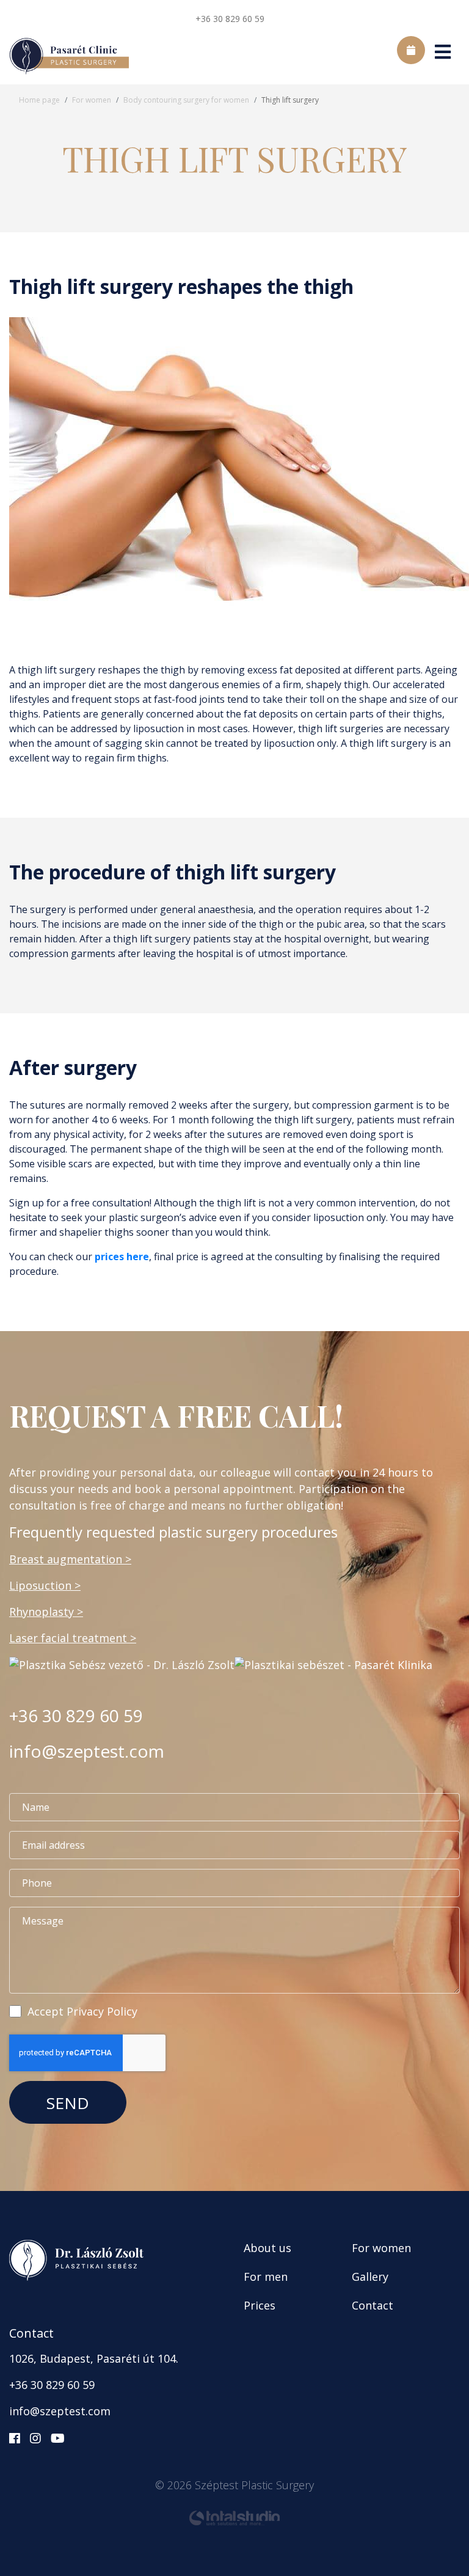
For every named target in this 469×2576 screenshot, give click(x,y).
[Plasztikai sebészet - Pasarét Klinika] (333, 1664)
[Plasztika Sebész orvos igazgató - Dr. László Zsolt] (122, 1664)
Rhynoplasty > (46, 1612)
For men (266, 2277)
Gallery (370, 2277)
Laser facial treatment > (73, 1638)
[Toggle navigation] (442, 57)
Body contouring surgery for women (186, 100)
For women (92, 100)
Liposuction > (45, 1585)
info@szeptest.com (87, 1751)
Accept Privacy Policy (82, 2011)
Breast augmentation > (70, 1559)
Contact (373, 2305)
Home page (39, 100)
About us (267, 2248)
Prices (260, 2305)
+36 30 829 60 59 (230, 19)
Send (68, 2103)
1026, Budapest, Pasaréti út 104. (94, 2358)
